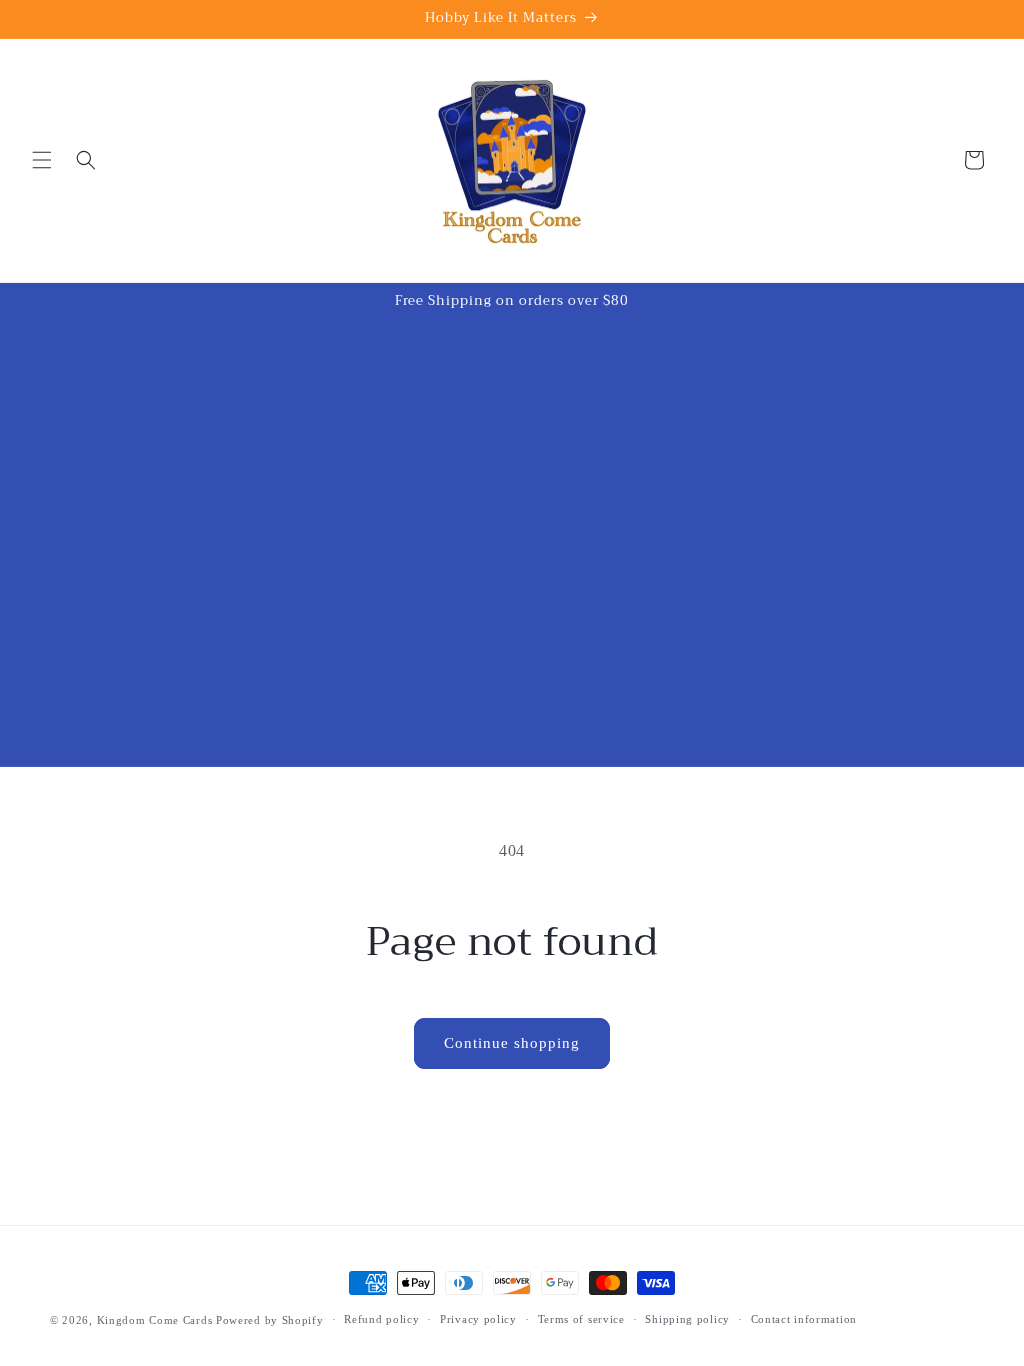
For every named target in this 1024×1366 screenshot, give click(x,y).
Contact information (804, 1319)
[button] (42, 160)
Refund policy (381, 1319)
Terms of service (581, 1319)
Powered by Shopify (270, 1320)
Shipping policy (687, 1319)
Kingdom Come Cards (155, 1320)
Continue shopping (512, 1043)
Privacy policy (478, 1319)
